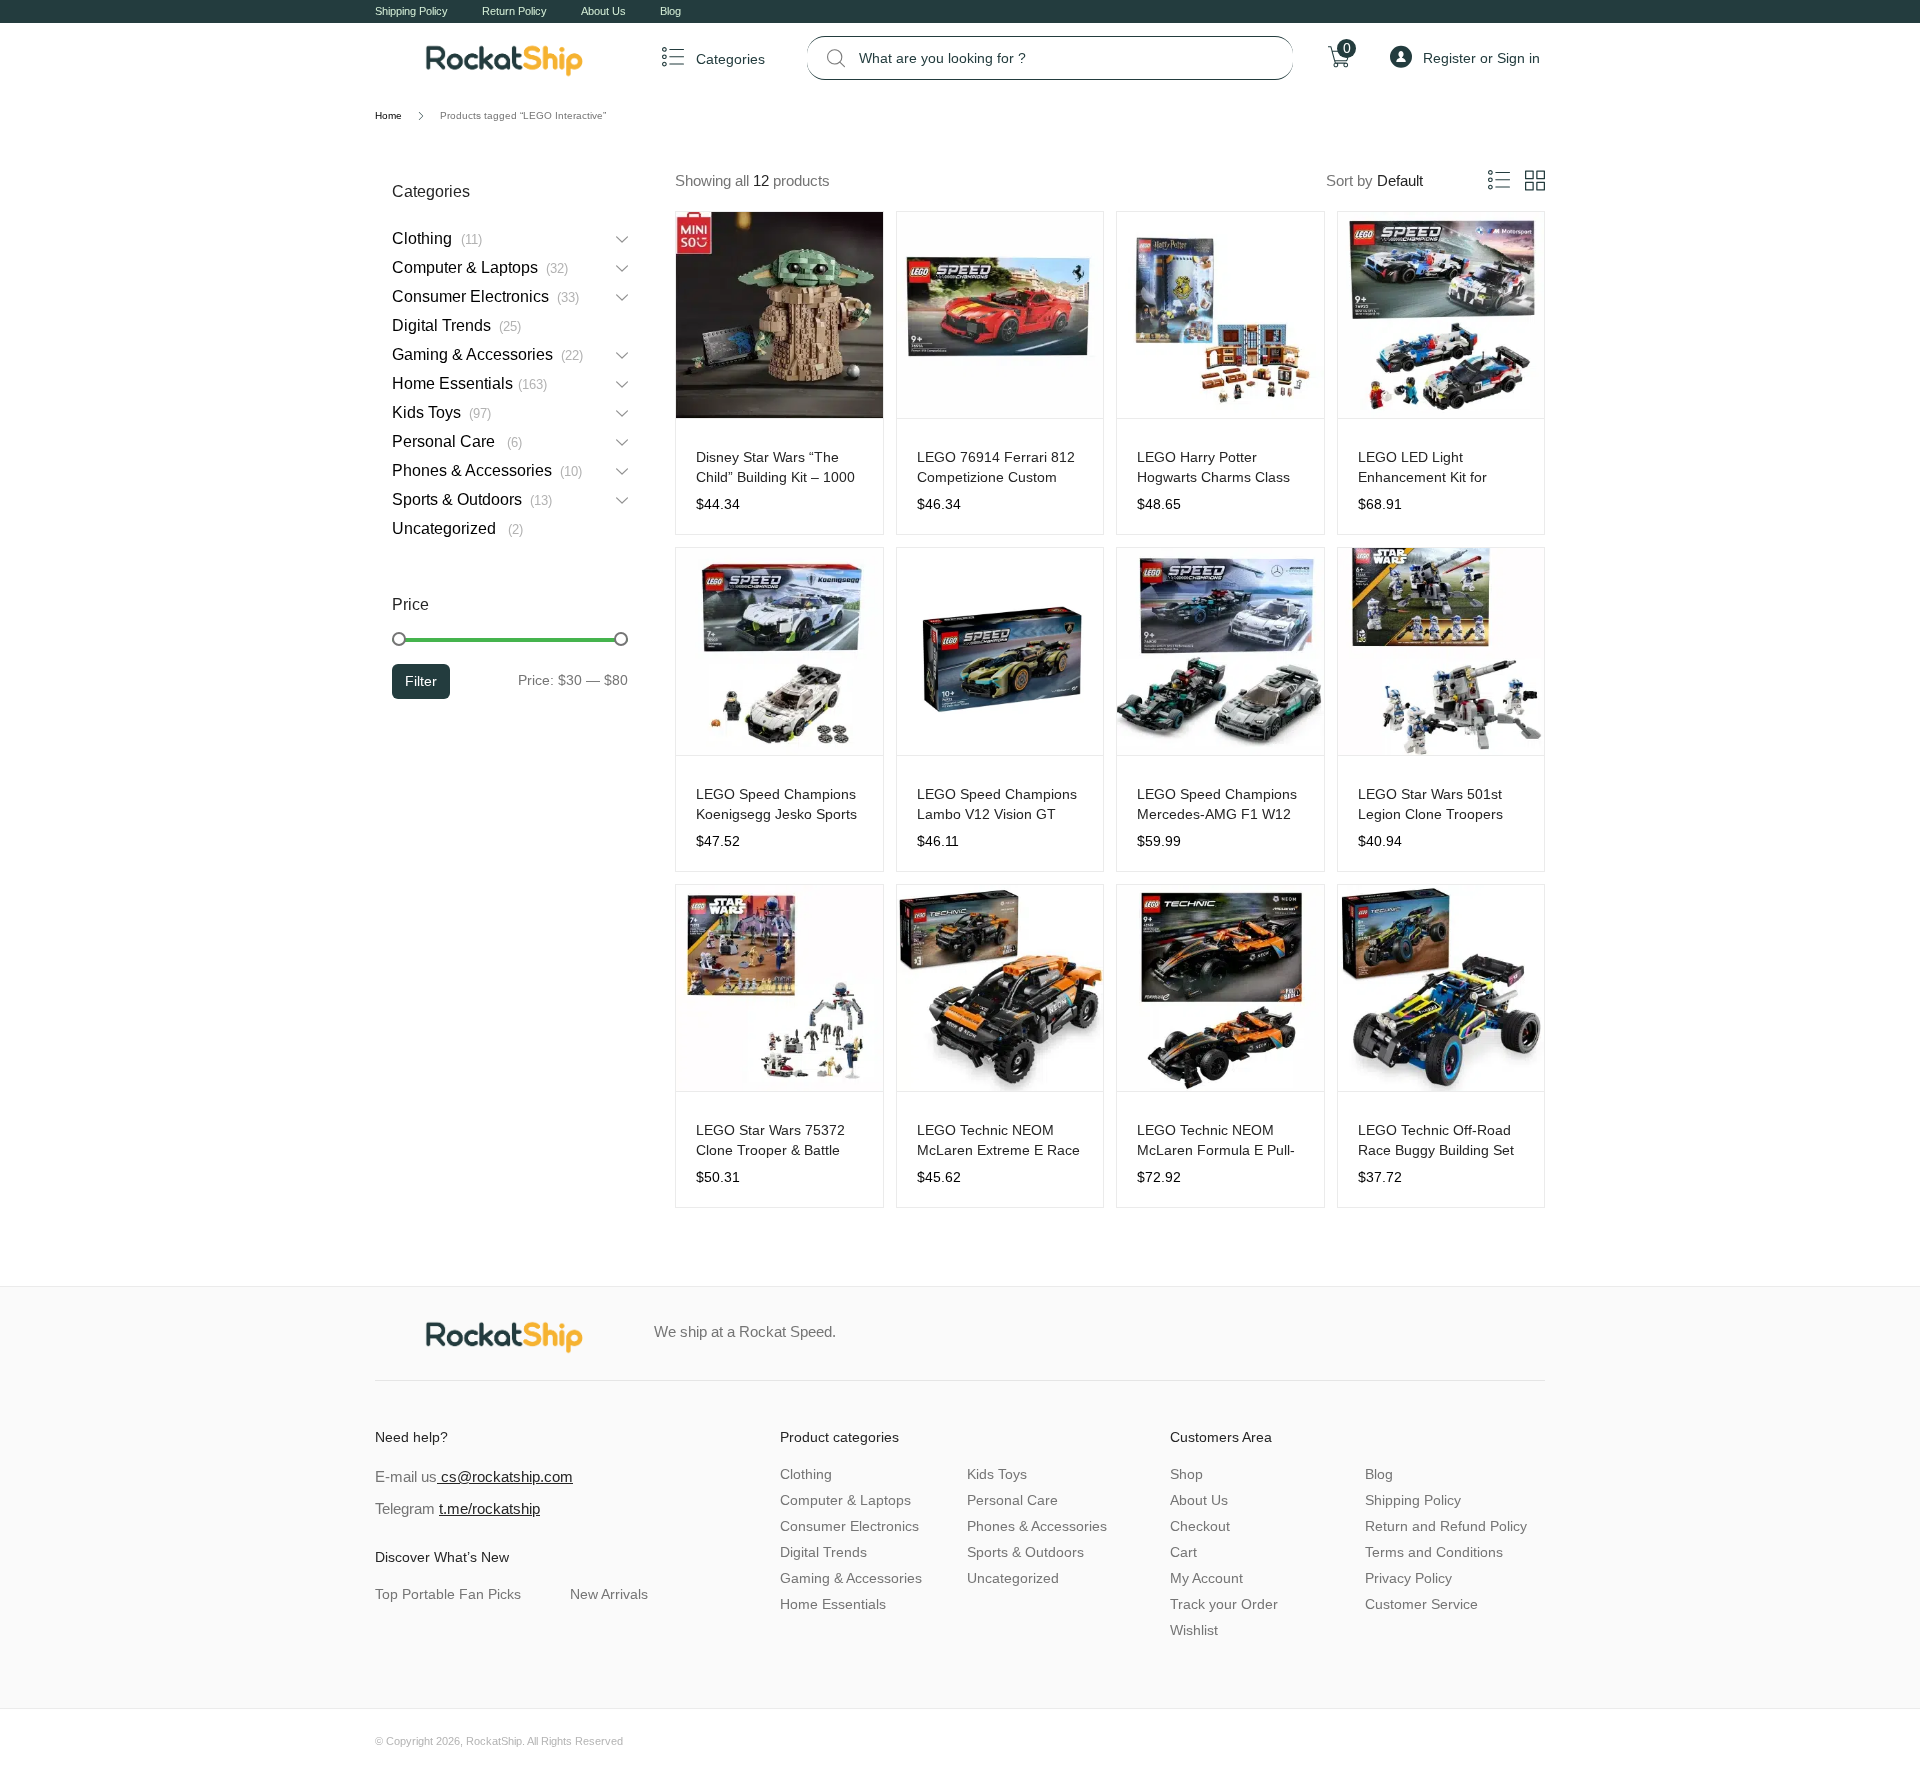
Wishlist (1194, 1630)
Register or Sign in (1481, 58)
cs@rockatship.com (505, 1476)
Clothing (435, 238)
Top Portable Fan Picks (448, 1594)
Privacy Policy (1408, 1578)
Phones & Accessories (485, 470)
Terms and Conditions (1434, 1552)
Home (388, 115)
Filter (421, 681)
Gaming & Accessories (485, 354)
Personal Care (455, 441)
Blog (670, 11)
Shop (1186, 1474)
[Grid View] (1535, 181)
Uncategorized (455, 528)
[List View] (1499, 180)
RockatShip (494, 1741)
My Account (1206, 1578)
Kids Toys (439, 412)
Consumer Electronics (483, 296)
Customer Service (1421, 1604)
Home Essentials (467, 383)
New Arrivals (609, 1594)
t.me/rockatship (489, 1508)
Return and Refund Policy (1446, 1526)
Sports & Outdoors (470, 499)
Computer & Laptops (478, 267)
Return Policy (514, 11)
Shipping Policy (411, 11)
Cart (1183, 1552)
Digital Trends (454, 325)
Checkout (1200, 1526)
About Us (603, 11)
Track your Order (1224, 1604)
